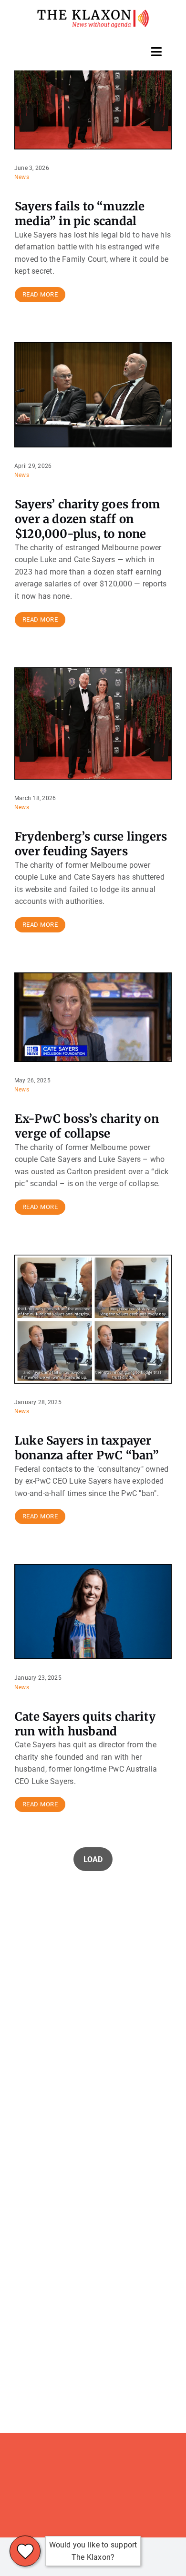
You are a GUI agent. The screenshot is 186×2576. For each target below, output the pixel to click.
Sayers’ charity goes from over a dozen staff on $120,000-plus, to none (87, 519)
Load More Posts (93, 1859)
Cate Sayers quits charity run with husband (85, 1724)
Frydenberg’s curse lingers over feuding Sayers (91, 844)
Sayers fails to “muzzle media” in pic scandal (80, 214)
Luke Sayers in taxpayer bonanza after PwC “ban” (87, 1448)
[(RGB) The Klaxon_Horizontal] (93, 13)
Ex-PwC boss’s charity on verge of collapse (87, 1126)
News (22, 177)
